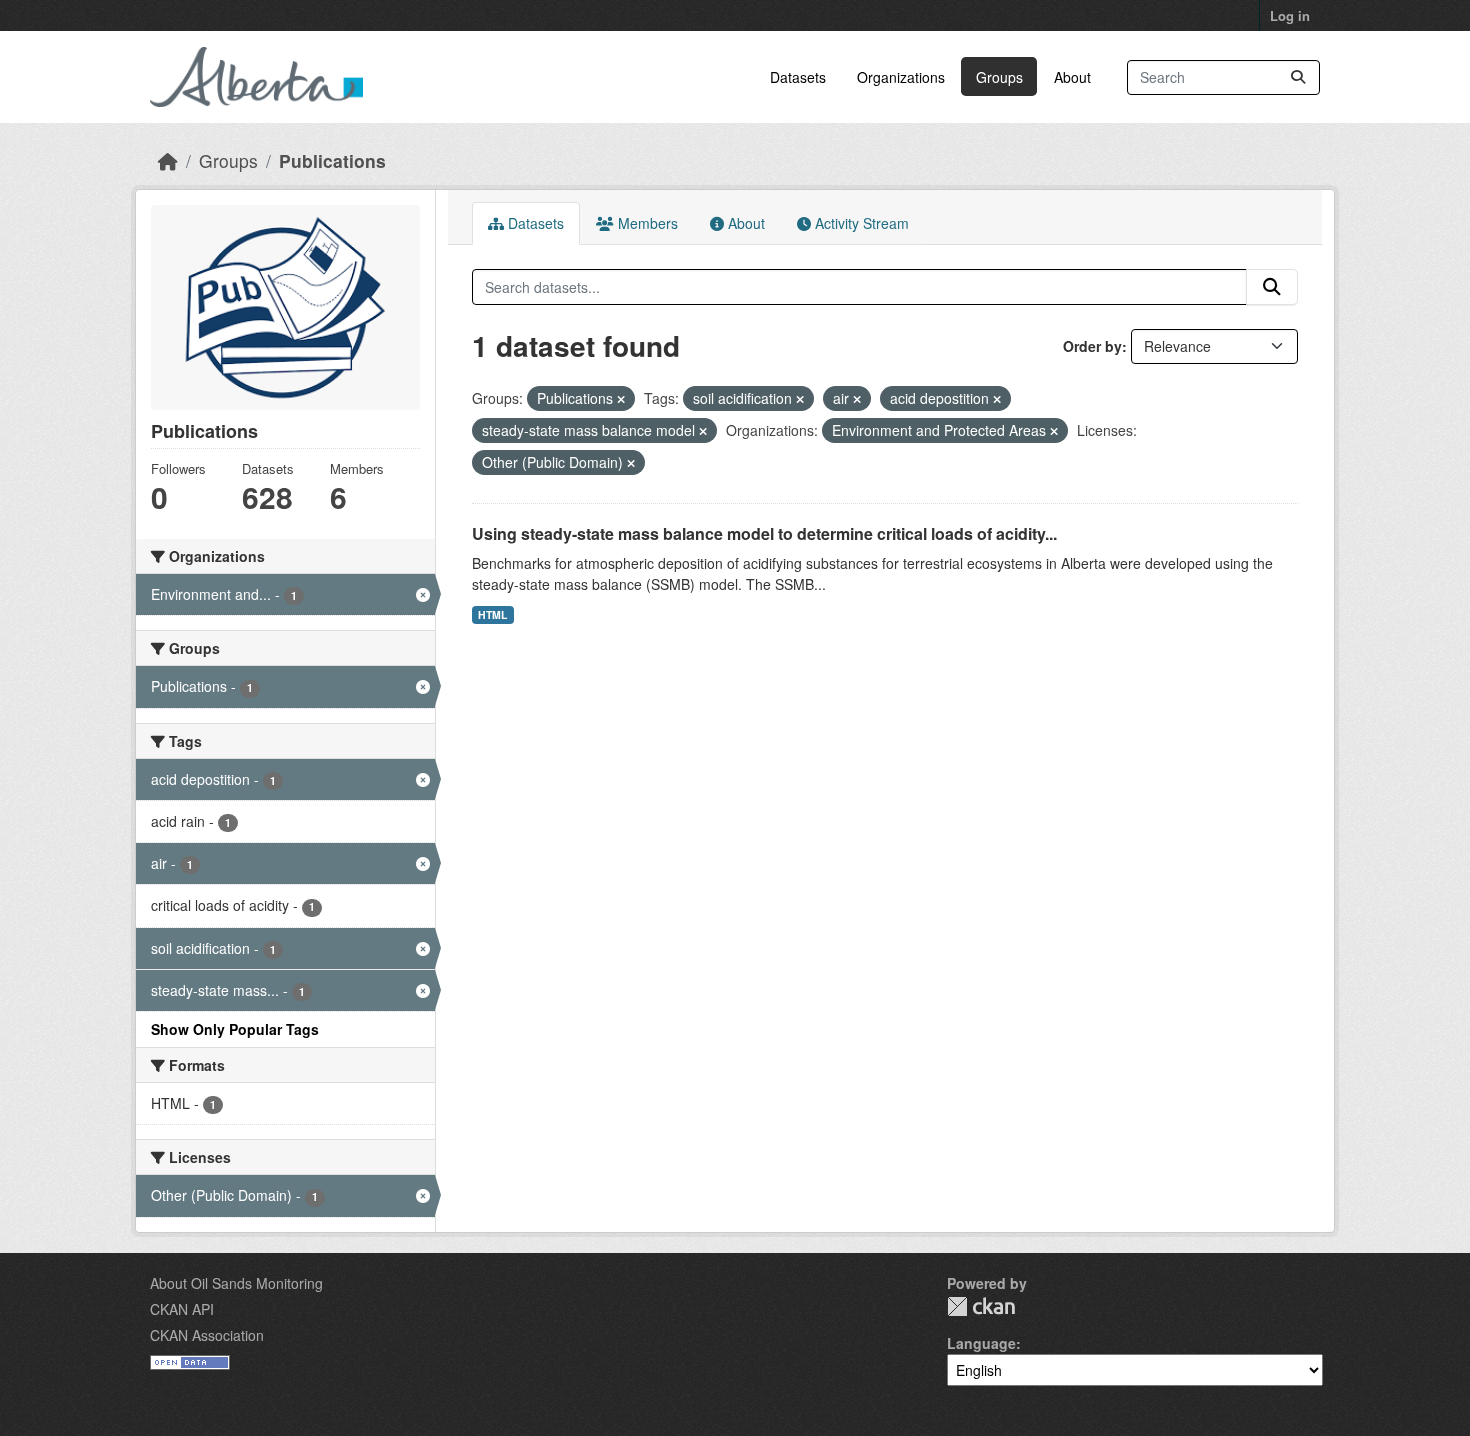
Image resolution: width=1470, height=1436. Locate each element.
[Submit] (1298, 77)
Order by (1092, 346)
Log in (1290, 15)
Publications (332, 160)
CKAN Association (207, 1335)
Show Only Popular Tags (235, 1029)
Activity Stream (860, 223)
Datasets (798, 77)
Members (646, 223)
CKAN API (182, 1309)
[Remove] (621, 399)
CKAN (981, 1306)
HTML (492, 614)
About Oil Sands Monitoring (236, 1283)
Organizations (901, 77)
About (1072, 77)
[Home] (168, 160)
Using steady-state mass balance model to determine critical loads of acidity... (764, 533)
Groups (999, 77)
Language (981, 1343)
